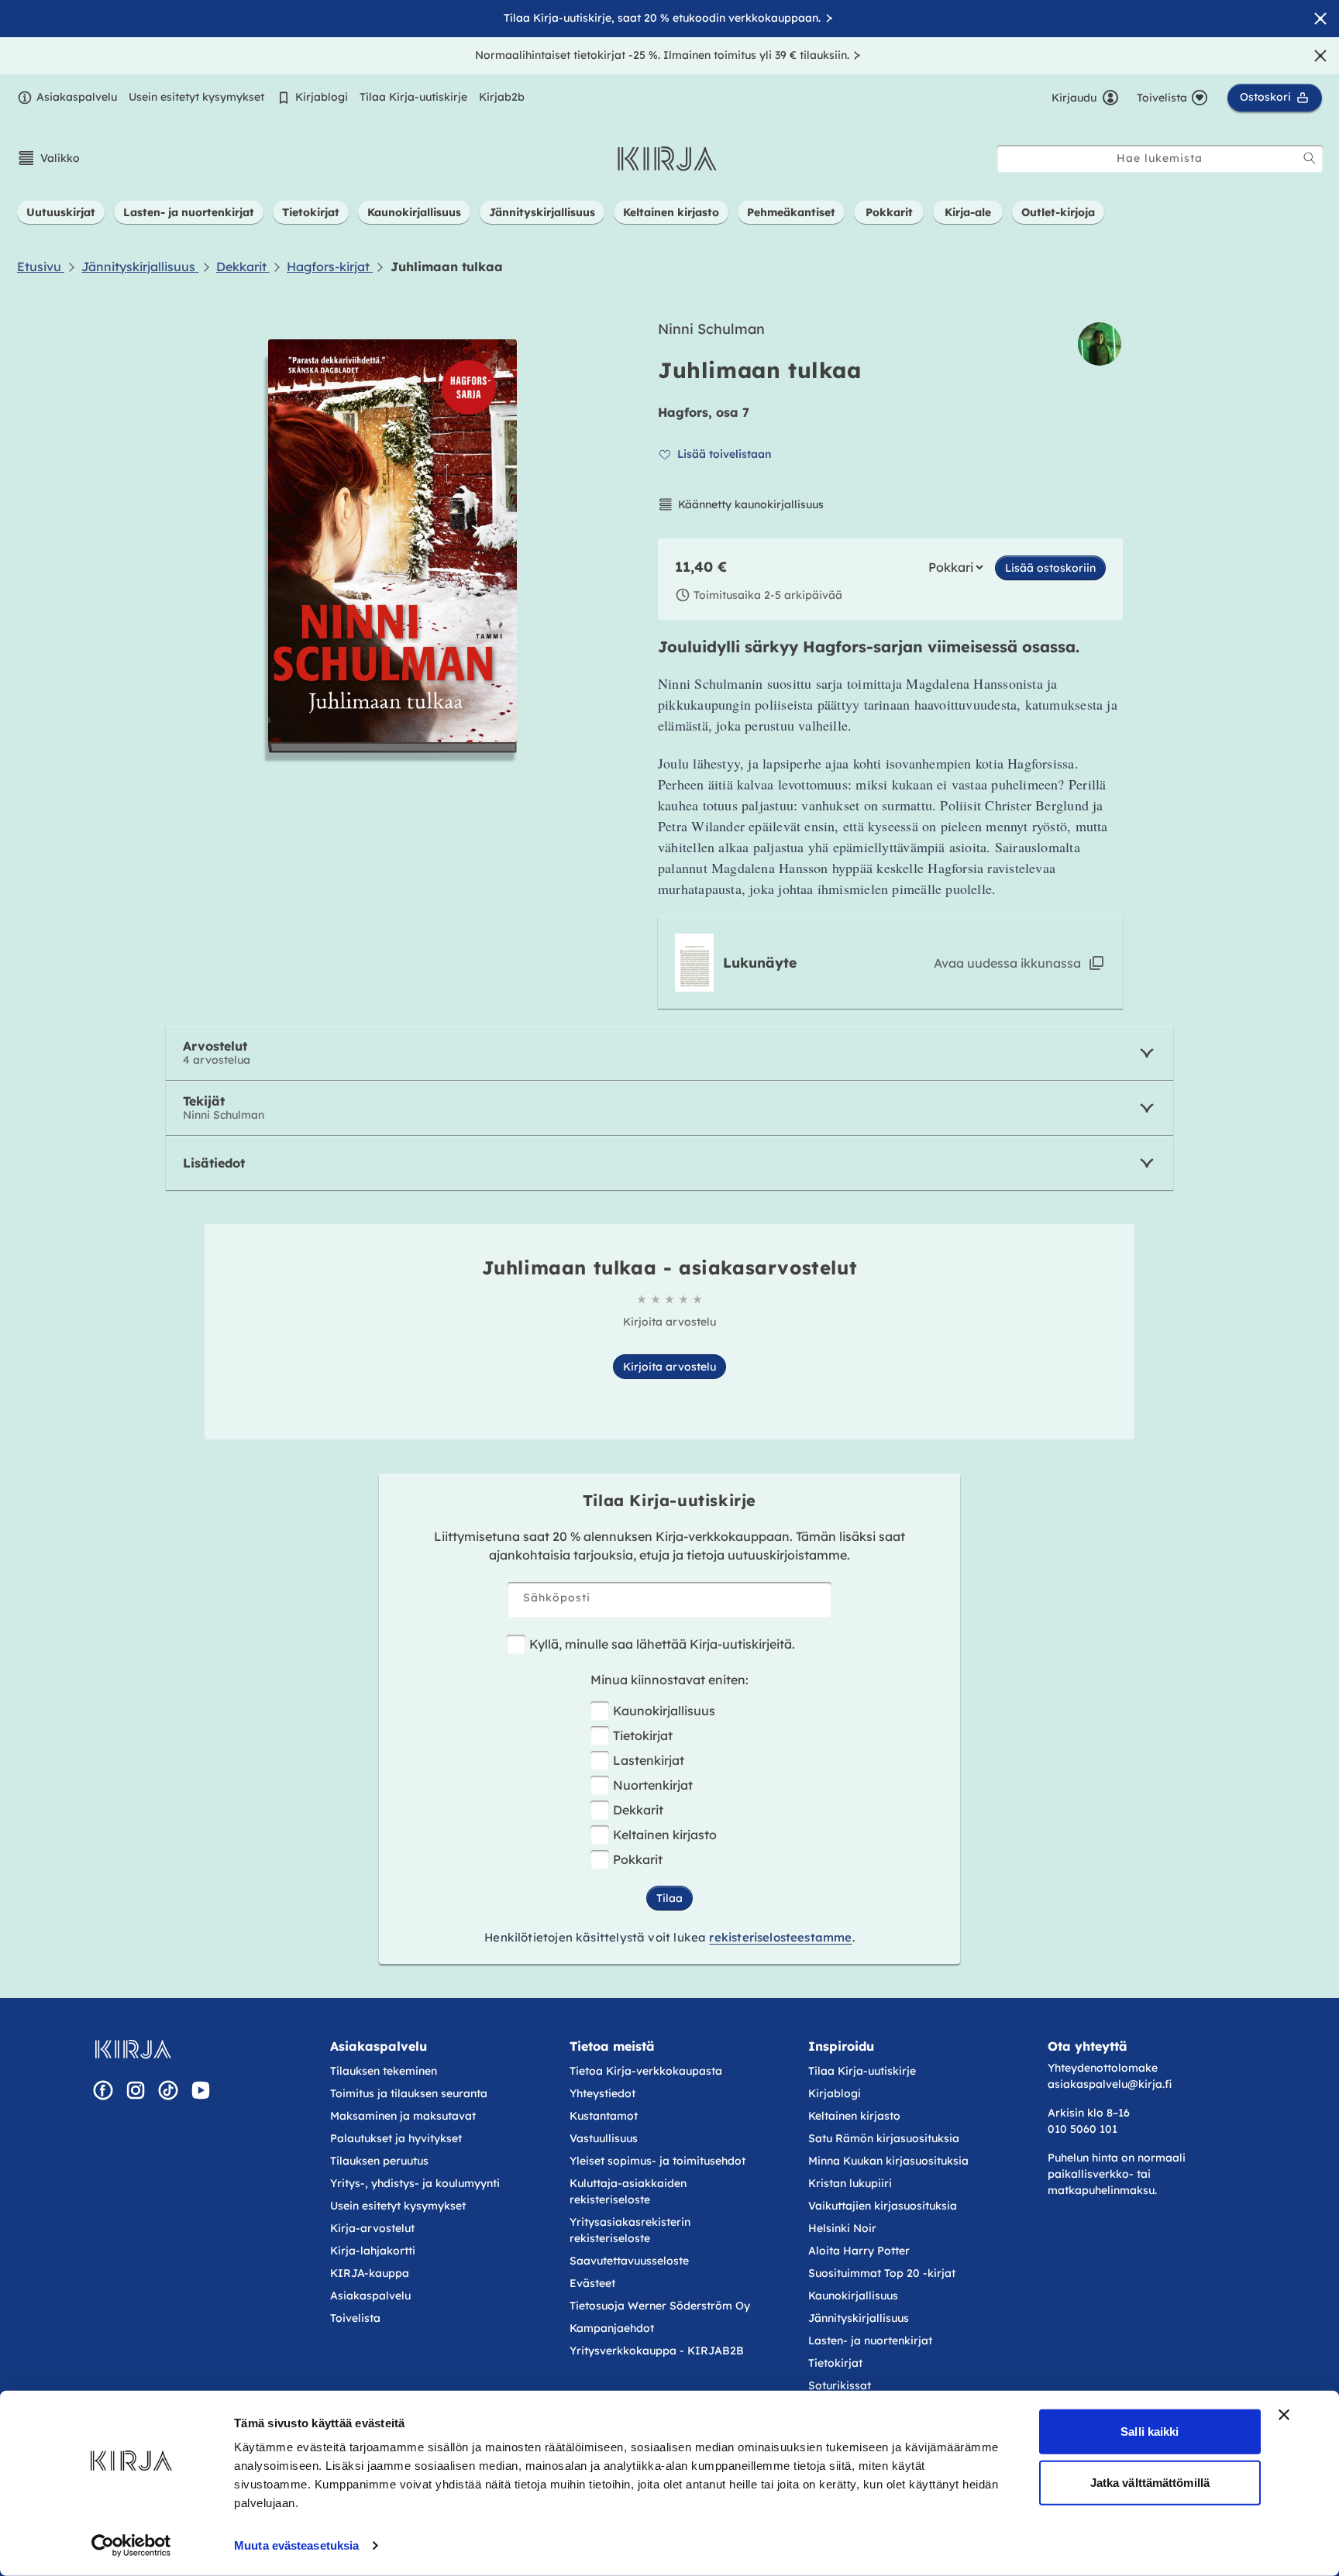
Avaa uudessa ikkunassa (1007, 963)
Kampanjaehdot (612, 2328)
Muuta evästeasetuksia (296, 2545)
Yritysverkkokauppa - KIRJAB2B (657, 2351)
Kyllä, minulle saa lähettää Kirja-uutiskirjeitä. (662, 1644)
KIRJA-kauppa (370, 2273)
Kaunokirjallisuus (664, 1711)
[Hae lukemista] (1310, 158)
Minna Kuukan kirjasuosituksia (888, 2161)
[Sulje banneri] (1284, 2415)
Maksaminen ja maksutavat (403, 2116)
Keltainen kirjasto (665, 1835)
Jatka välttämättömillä (1150, 2482)
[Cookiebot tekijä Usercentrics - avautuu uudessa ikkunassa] (131, 2546)
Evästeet (592, 2283)
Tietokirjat (643, 1735)
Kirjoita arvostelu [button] (669, 1367)
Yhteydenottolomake (1103, 2068)
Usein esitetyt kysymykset (196, 97)
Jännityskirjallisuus (859, 2318)
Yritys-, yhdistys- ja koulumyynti (415, 2183)
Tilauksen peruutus (379, 2161)
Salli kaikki (1150, 2432)
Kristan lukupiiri (850, 2183)
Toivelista (355, 2318)
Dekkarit (638, 1810)
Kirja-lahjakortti (373, 2251)
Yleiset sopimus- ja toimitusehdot (657, 2161)
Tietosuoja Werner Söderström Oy (660, 2306)
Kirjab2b (502, 97)
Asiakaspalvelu (77, 97)
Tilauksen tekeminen (384, 2071)
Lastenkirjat (649, 1760)
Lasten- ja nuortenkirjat (870, 2340)
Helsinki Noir (842, 2228)
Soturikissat (840, 2385)
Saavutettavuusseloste (629, 2261)
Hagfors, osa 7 (704, 412)
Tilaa (669, 1898)
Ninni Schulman (711, 329)
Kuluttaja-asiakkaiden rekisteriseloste (628, 2191)
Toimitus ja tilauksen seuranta (409, 2093)
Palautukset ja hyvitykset (396, 2138)
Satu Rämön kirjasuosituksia (884, 2138)
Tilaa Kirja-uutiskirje (413, 97)
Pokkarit (638, 1859)
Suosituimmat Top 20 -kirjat (882, 2273)
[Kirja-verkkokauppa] (133, 2049)
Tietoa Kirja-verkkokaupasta (646, 2071)
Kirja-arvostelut (372, 2228)
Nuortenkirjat (653, 1785)
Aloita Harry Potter (859, 2251)
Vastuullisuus (604, 2138)
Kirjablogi (322, 97)
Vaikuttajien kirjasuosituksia (883, 2206)
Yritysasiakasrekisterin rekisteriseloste (630, 2230)
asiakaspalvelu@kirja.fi (1110, 2084)
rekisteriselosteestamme (780, 1937)
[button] (48, 158)
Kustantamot (604, 2116)
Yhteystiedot (602, 2093)
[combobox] (1160, 158)
